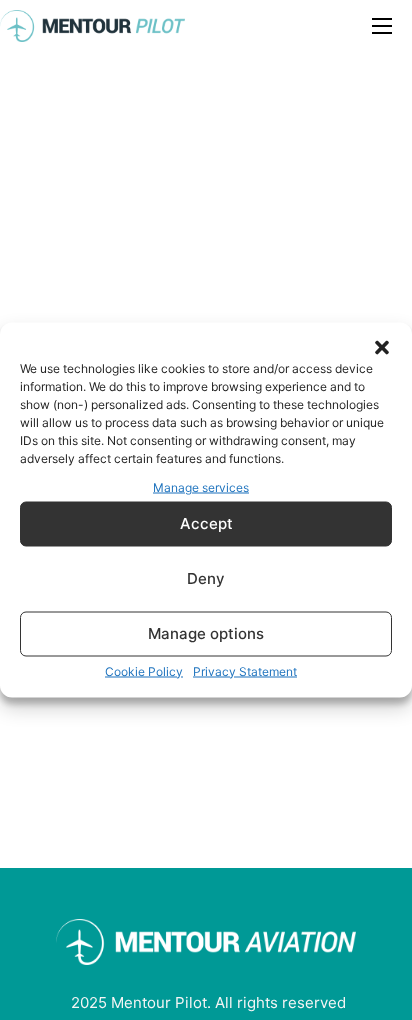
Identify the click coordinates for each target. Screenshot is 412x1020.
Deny (206, 578)
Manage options (206, 633)
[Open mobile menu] (382, 26)
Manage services (201, 487)
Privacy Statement (245, 670)
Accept (206, 523)
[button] (382, 348)
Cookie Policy (144, 670)
